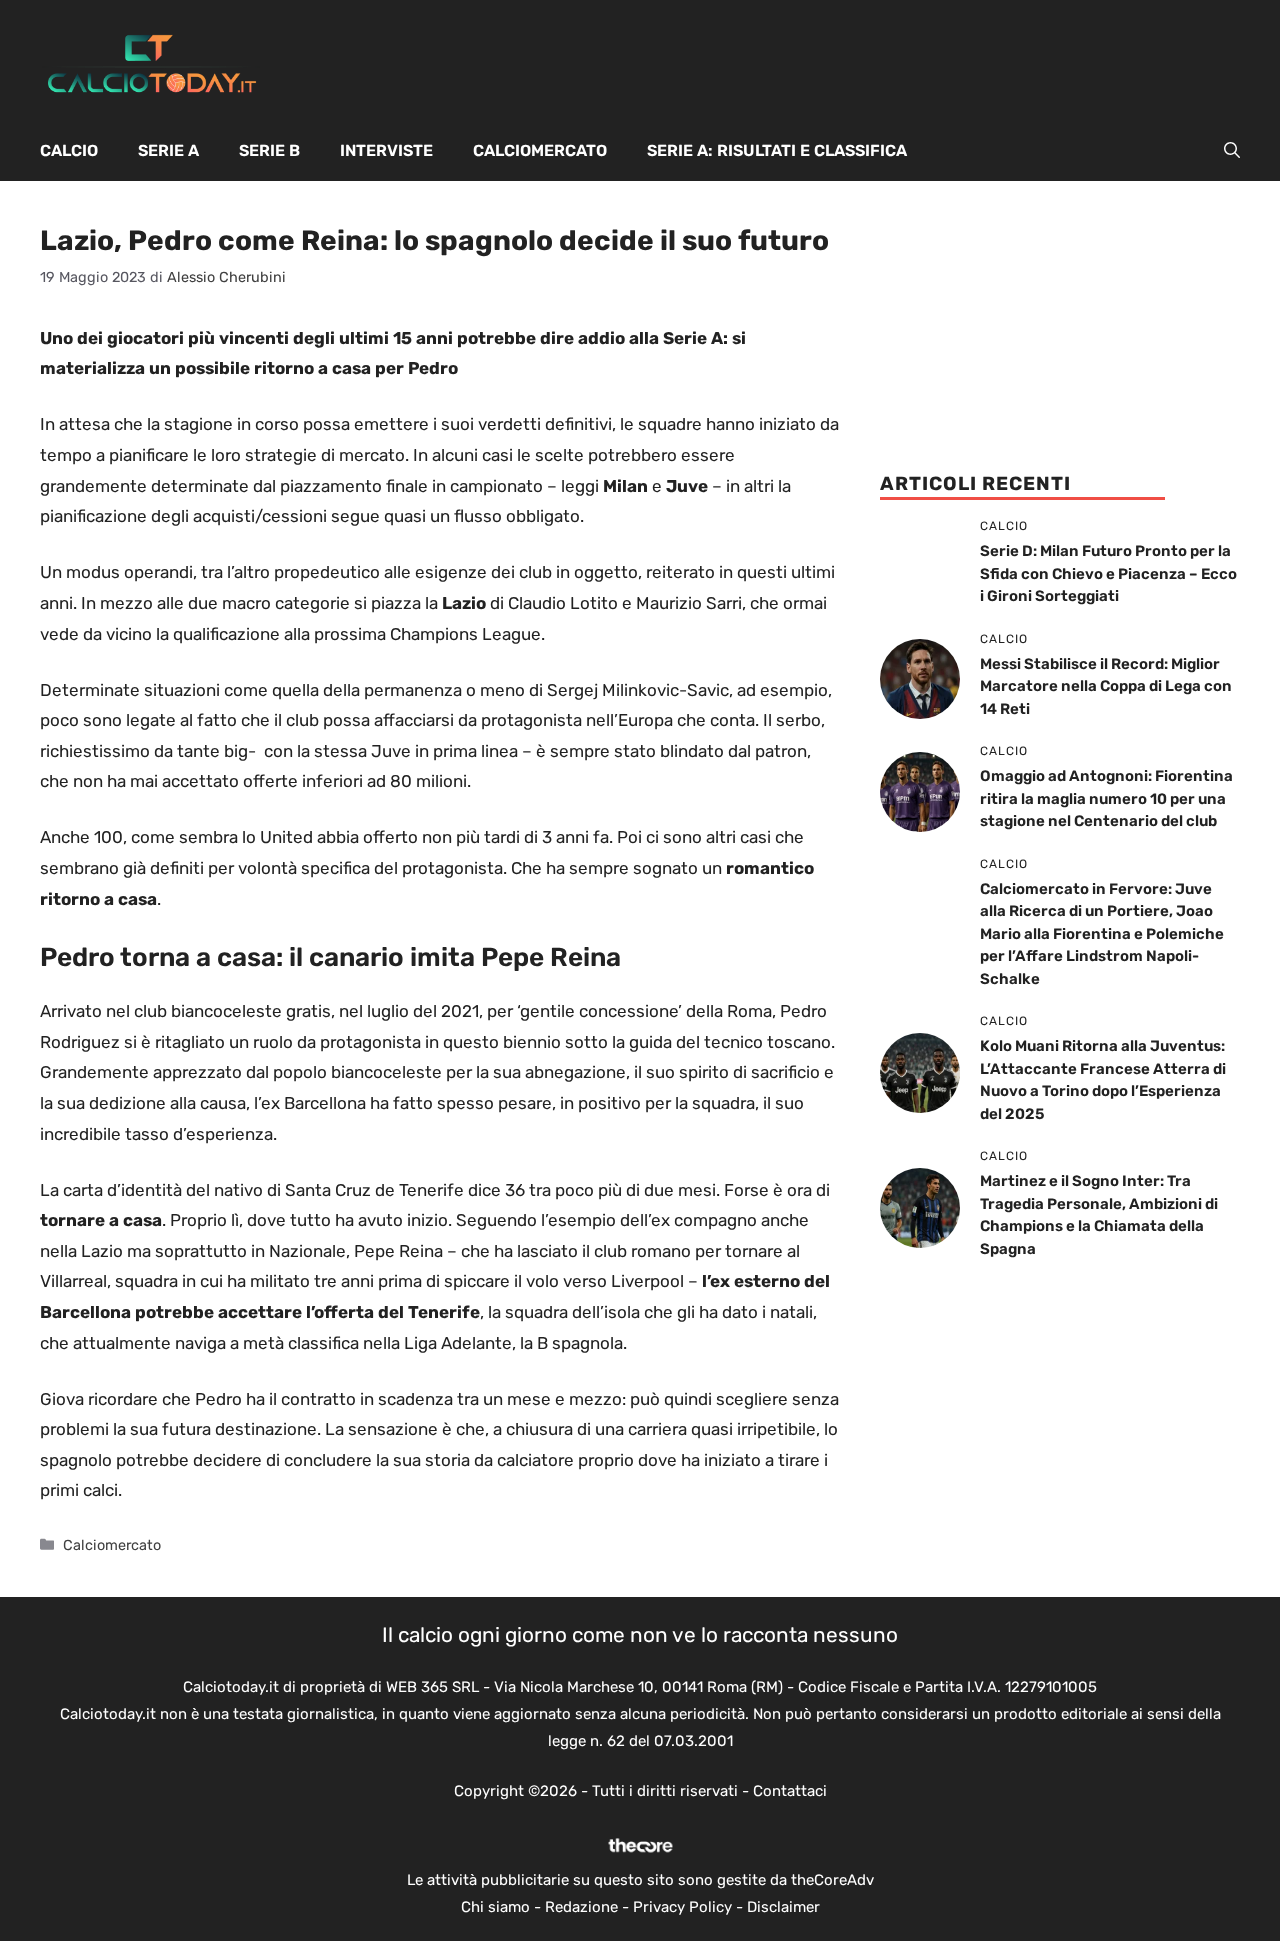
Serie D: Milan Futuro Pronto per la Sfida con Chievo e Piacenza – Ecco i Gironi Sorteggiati (1108, 573)
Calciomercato (540, 150)
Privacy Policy (682, 1907)
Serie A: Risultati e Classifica (777, 150)
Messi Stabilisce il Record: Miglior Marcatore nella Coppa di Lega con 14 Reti (1106, 686)
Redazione (581, 1907)
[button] (1232, 151)
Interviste (386, 150)
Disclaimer (783, 1907)
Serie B (269, 150)
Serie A (168, 150)
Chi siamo (495, 1907)
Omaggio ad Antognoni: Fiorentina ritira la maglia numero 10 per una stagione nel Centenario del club (1106, 798)
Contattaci (790, 1791)
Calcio (69, 150)
